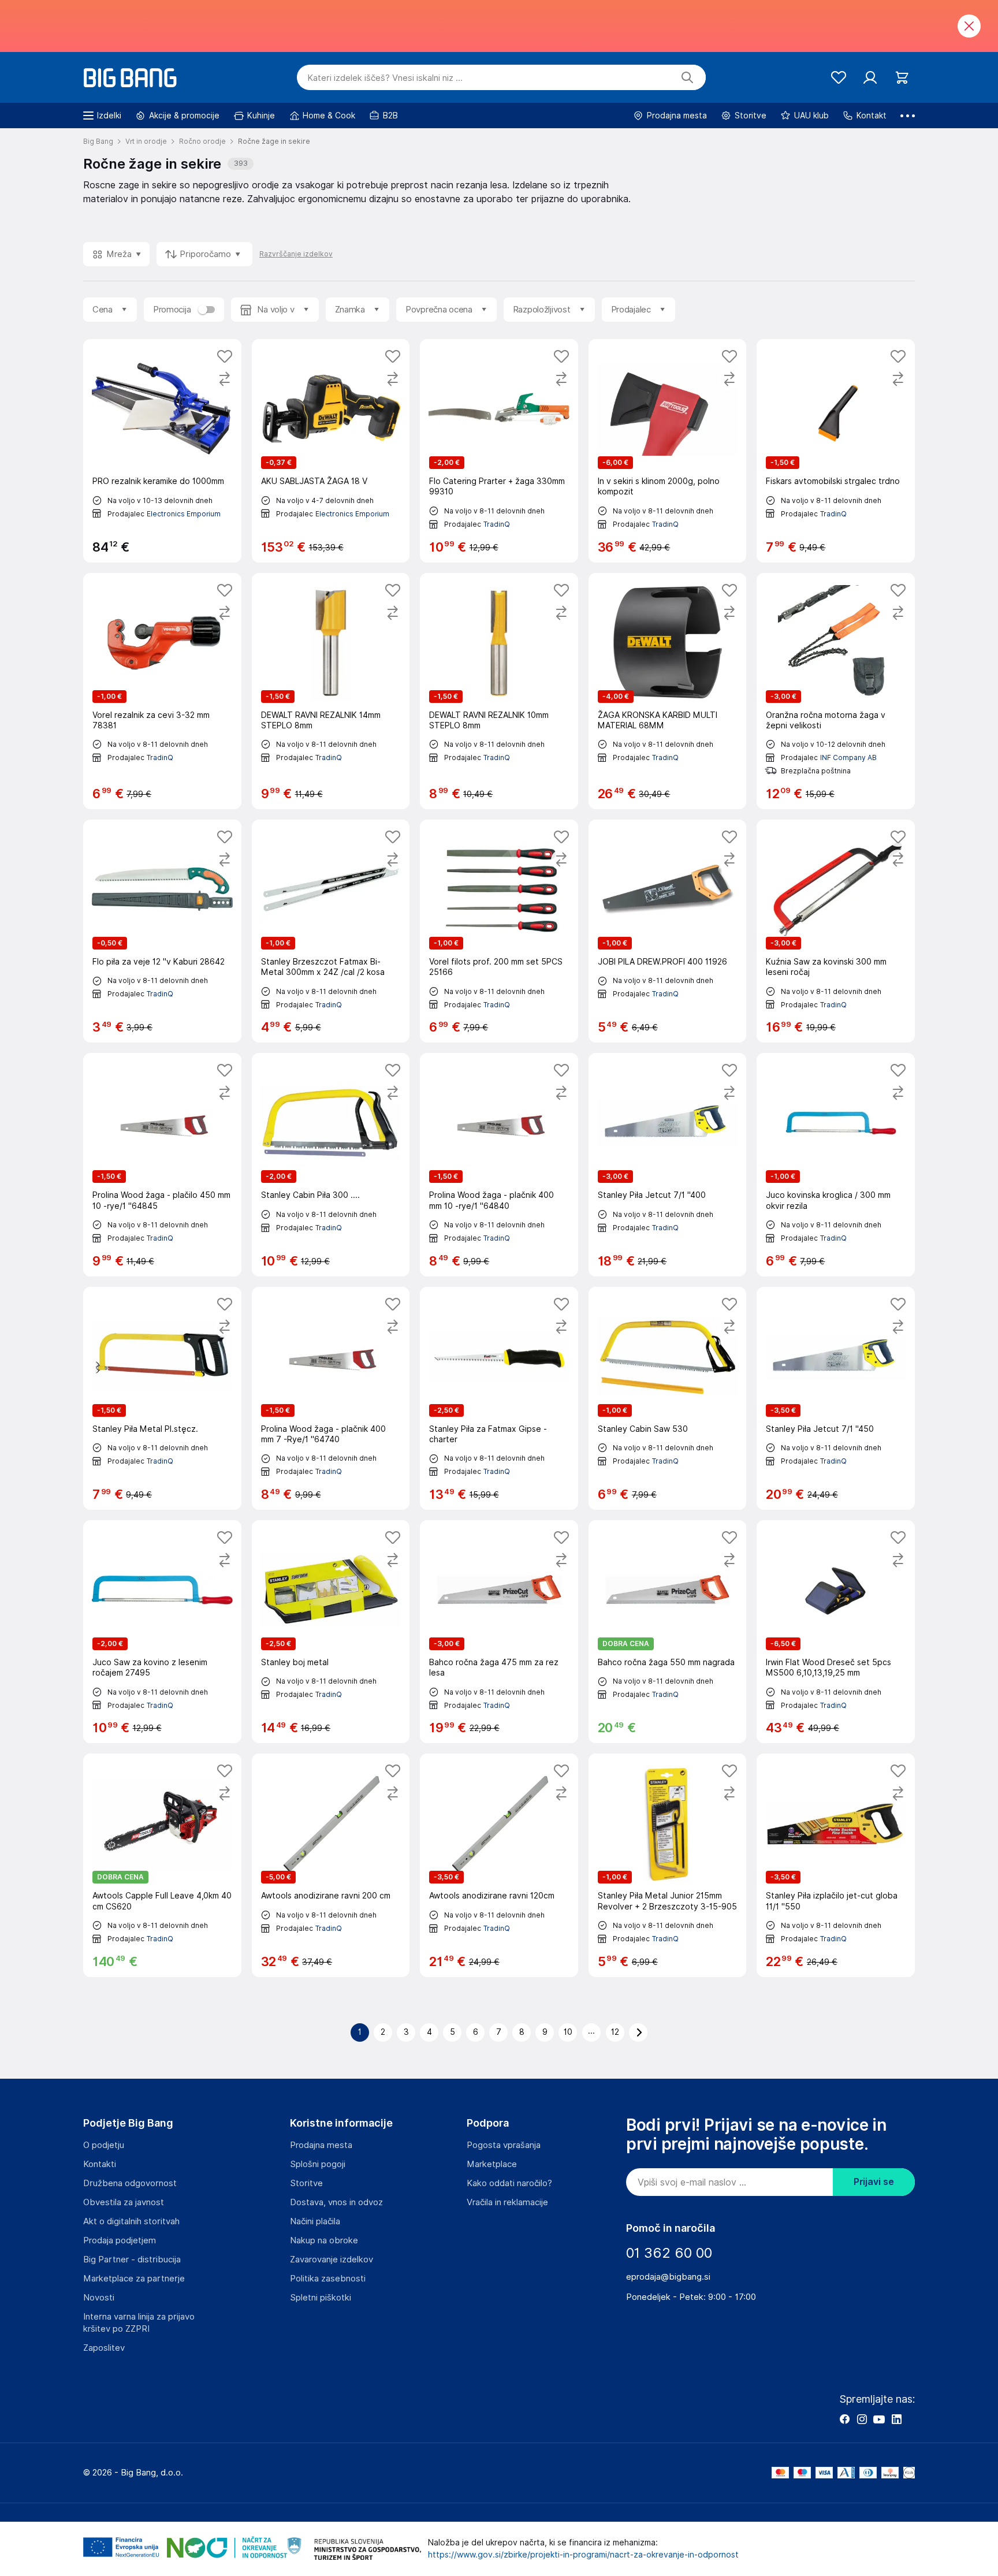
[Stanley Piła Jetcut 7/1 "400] (668, 1164)
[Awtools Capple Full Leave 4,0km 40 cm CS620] (162, 1865)
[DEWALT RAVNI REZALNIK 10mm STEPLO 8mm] (499, 691)
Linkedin (896, 2419)
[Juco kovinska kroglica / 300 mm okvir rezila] (836, 1164)
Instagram (862, 2419)
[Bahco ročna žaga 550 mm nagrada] (668, 1632)
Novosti (99, 2298)
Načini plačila (315, 2221)
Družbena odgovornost (130, 2183)
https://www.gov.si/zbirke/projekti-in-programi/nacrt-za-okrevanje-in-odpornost (583, 2555)
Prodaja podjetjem (120, 2240)
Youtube (879, 2419)
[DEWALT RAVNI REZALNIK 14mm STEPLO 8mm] (331, 691)
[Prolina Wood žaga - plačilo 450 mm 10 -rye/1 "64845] (162, 1164)
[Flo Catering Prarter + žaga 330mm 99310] (499, 451)
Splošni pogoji (318, 2164)
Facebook (844, 2419)
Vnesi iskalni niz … (385, 78)
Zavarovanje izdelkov (332, 2259)
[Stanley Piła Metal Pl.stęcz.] (162, 1398)
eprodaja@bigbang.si (668, 2277)
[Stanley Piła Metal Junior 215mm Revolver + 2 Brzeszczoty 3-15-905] (668, 1865)
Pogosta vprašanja (504, 2145)
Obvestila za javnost (124, 2202)
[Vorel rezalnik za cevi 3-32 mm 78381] (162, 691)
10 (568, 2032)
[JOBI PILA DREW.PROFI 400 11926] (668, 931)
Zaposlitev (104, 2348)
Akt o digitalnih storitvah (131, 2221)
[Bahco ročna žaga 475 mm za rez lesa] (499, 1632)
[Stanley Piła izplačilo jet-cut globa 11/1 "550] (836, 1865)
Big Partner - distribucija (132, 2259)
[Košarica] (902, 78)
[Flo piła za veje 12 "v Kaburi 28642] (162, 931)
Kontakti (100, 2164)
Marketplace (492, 2164)
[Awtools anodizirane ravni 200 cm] (331, 1865)
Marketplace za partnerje (134, 2279)
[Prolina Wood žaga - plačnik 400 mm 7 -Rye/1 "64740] (331, 1398)
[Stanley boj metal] (331, 1632)
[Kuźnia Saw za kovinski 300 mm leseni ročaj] (836, 931)
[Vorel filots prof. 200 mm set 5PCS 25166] (499, 931)
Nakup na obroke (324, 2240)
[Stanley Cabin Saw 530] (668, 1398)
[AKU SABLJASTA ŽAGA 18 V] (331, 451)
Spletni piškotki (321, 2298)
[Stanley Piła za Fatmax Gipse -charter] (499, 1398)
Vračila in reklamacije (507, 2202)
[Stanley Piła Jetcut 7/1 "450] (836, 1398)
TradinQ (497, 524)
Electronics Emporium (184, 514)
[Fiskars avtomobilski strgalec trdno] (836, 451)
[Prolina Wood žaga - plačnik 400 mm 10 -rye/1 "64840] (499, 1164)
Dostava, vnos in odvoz (336, 2202)
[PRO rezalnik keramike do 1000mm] (162, 451)
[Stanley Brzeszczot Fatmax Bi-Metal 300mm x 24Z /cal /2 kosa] (331, 931)
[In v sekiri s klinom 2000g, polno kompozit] (668, 451)
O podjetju (104, 2145)
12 (615, 2032)
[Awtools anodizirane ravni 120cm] (499, 1865)
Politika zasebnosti (328, 2279)
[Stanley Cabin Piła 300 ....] (331, 1164)
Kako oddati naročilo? (509, 2183)
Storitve (306, 2183)
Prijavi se (874, 2182)
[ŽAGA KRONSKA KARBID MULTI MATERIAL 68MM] (668, 691)
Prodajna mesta (321, 2145)
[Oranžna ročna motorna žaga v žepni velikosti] (836, 691)
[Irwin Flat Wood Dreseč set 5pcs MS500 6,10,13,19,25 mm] (836, 1632)
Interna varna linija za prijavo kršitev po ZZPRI (139, 2323)
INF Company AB (848, 757)
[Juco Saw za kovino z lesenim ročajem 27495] (162, 1632)
